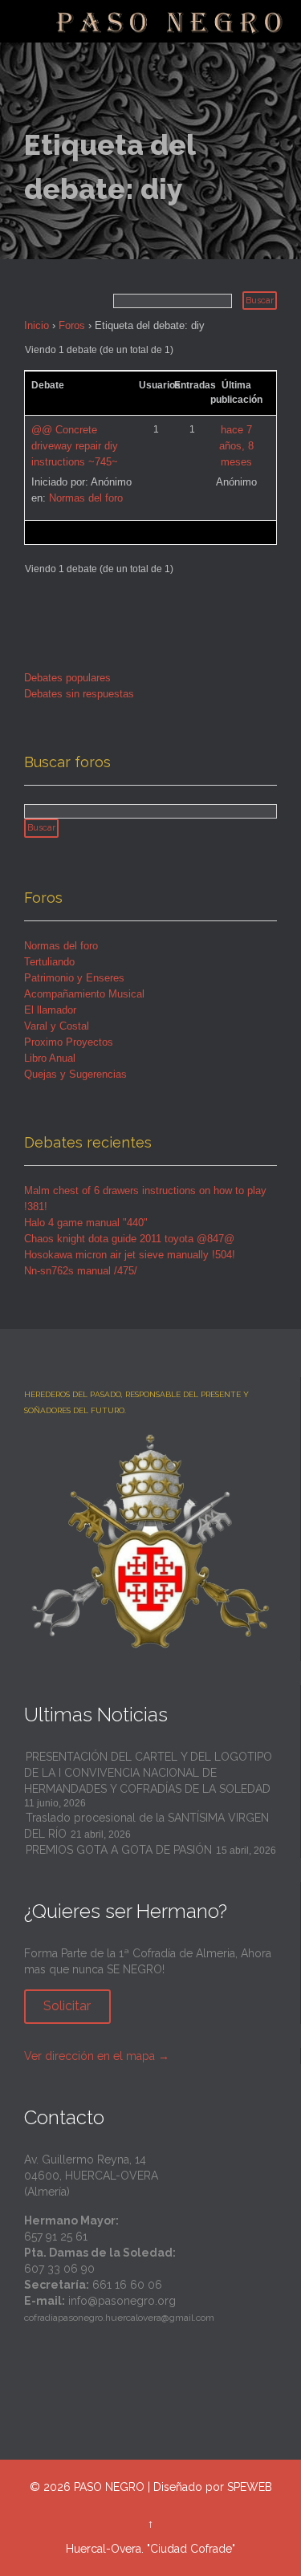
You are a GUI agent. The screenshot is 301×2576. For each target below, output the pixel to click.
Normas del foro (86, 498)
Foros (72, 325)
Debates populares (67, 678)
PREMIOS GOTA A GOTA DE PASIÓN (119, 1850)
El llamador (50, 1010)
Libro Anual (50, 1058)
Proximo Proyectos (69, 1042)
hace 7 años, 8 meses (236, 446)
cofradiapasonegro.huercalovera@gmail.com (119, 2318)
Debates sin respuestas (79, 694)
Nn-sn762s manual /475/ (81, 1271)
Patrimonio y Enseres (74, 978)
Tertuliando (49, 962)
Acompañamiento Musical (84, 994)
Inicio (37, 325)
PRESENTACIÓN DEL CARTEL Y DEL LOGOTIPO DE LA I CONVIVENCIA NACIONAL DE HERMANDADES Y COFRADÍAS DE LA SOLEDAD (148, 1773)
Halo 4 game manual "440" (86, 1223)
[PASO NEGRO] (171, 21)
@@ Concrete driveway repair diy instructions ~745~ (75, 446)
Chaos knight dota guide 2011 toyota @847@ (129, 1239)
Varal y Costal (57, 1026)
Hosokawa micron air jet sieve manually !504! (130, 1255)
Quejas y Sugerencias (75, 1074)
